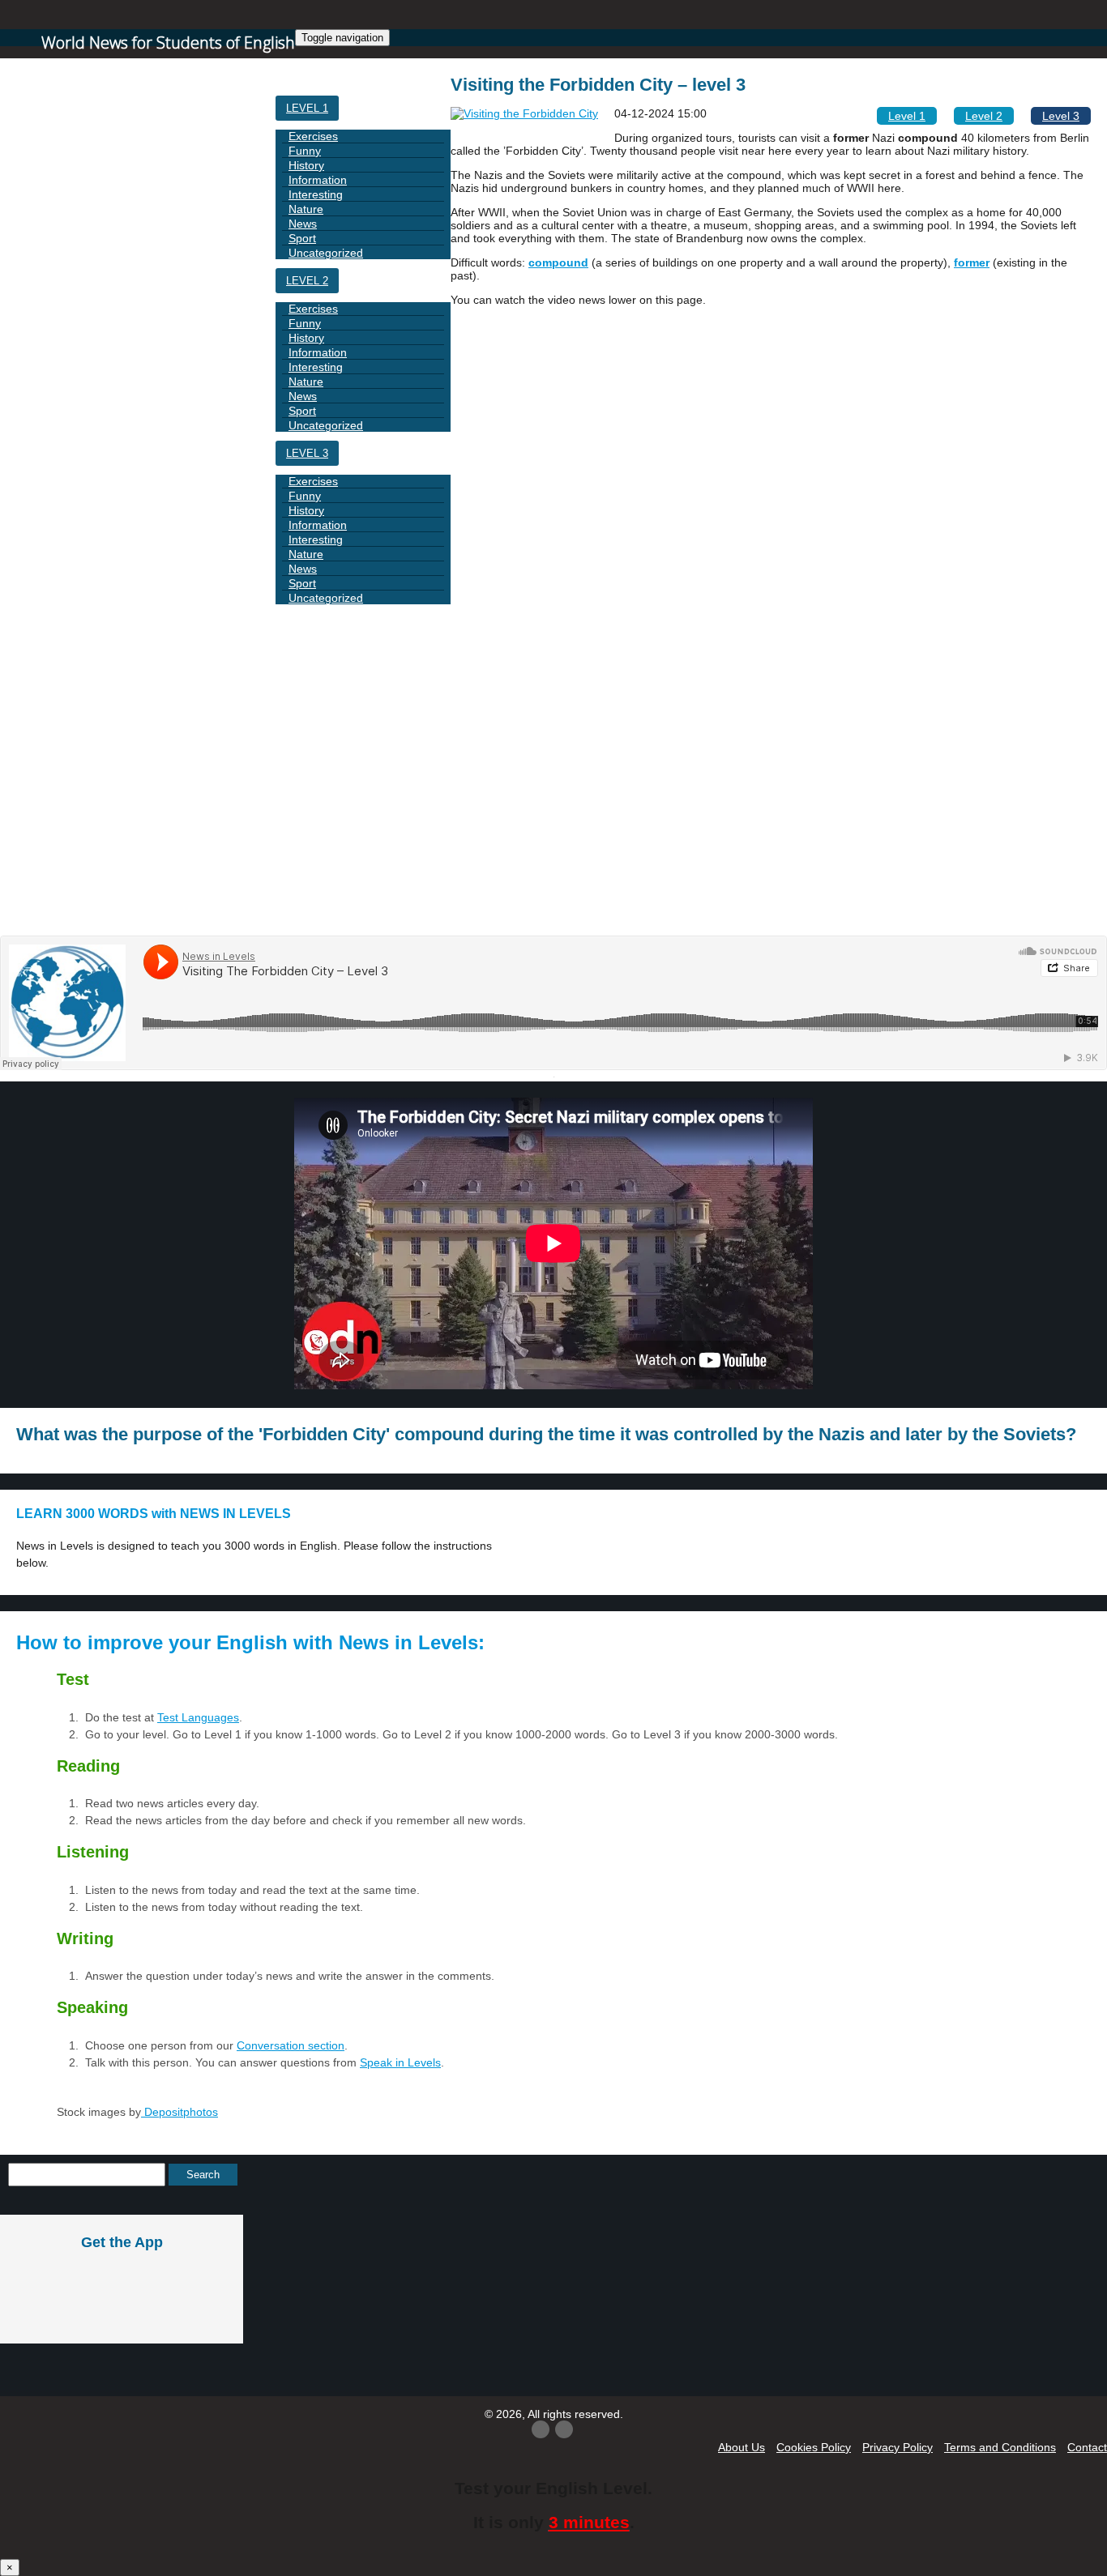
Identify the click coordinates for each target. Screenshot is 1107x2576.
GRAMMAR (314, 708)
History (306, 165)
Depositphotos (180, 2112)
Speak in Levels (400, 2062)
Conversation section (291, 2045)
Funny (305, 151)
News (303, 224)
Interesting (316, 194)
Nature (306, 209)
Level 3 (307, 453)
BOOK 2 (306, 750)
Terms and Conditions (1000, 2447)
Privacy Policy (898, 2447)
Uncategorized (326, 253)
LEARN (303, 791)
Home (302, 67)
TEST (300, 915)
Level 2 (307, 281)
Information (318, 180)
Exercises (313, 136)
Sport (302, 238)
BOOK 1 (306, 667)
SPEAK (304, 874)
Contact (1087, 2447)
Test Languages (198, 1717)
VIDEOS (306, 832)
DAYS (300, 626)
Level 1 (307, 108)
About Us (742, 2447)
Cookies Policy (814, 2447)
